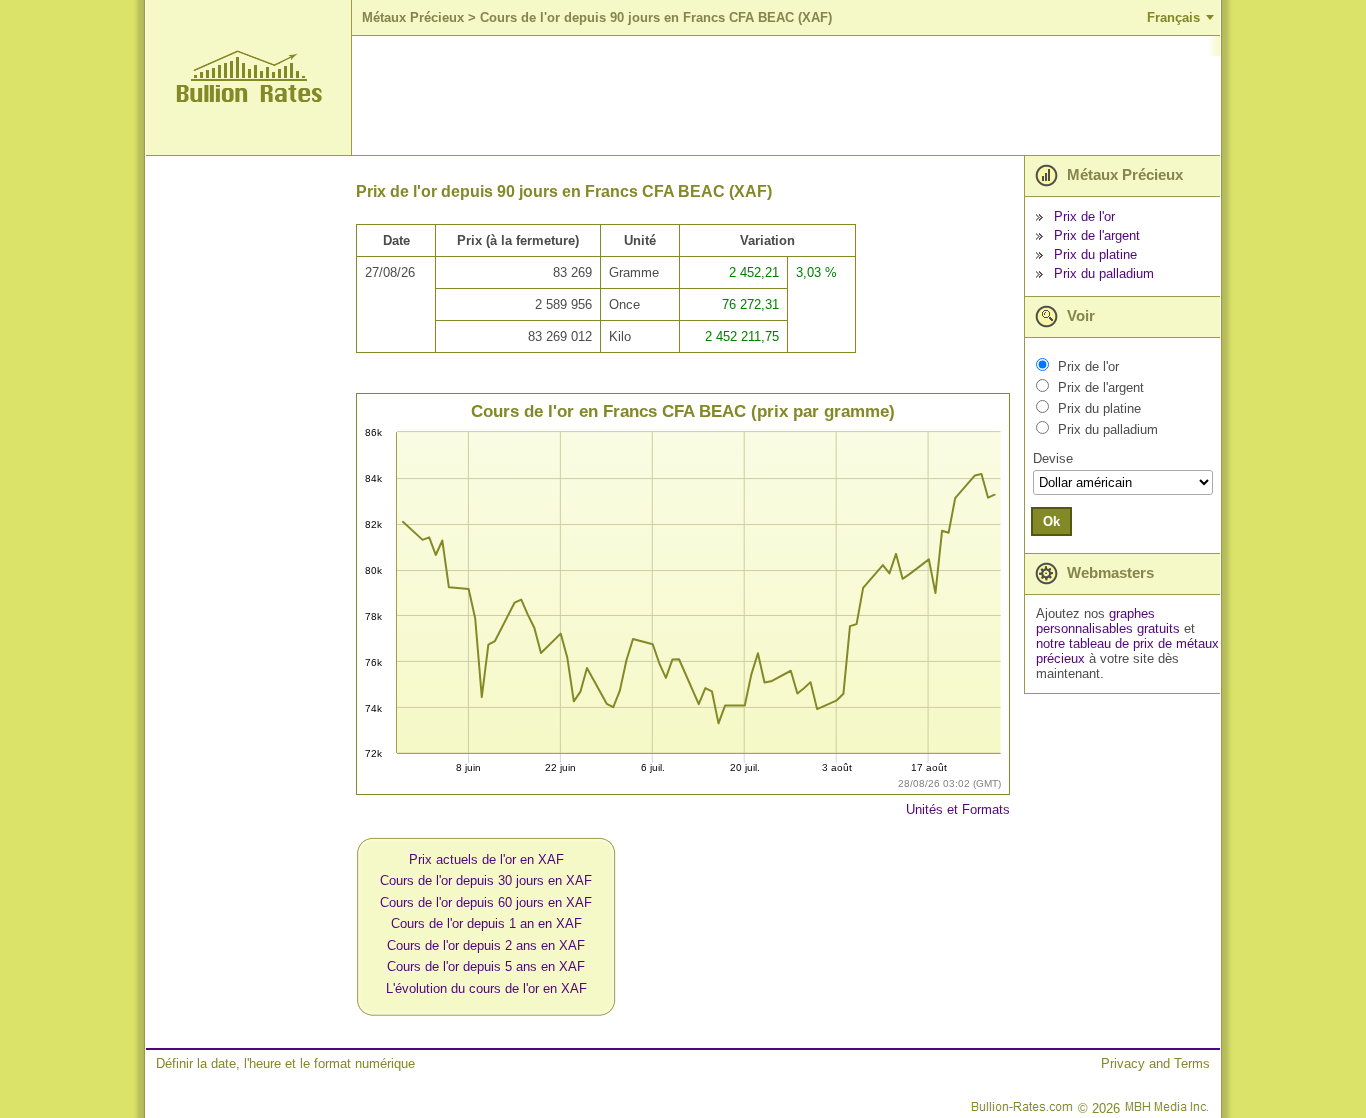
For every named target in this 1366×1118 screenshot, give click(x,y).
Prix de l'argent (1097, 235)
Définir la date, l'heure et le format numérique (285, 1063)
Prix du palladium (1104, 273)
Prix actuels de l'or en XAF (486, 859)
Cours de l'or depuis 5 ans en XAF (486, 966)
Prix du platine (1095, 254)
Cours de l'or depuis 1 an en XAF (486, 923)
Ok (1051, 521)
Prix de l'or (1084, 216)
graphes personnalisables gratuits (1108, 621)
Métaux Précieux (413, 17)
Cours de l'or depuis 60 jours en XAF (486, 902)
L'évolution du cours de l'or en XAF (486, 988)
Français (1173, 17)
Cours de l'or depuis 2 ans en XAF (486, 945)
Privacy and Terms (1155, 1063)
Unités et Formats (958, 809)
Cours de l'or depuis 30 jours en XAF (486, 880)
